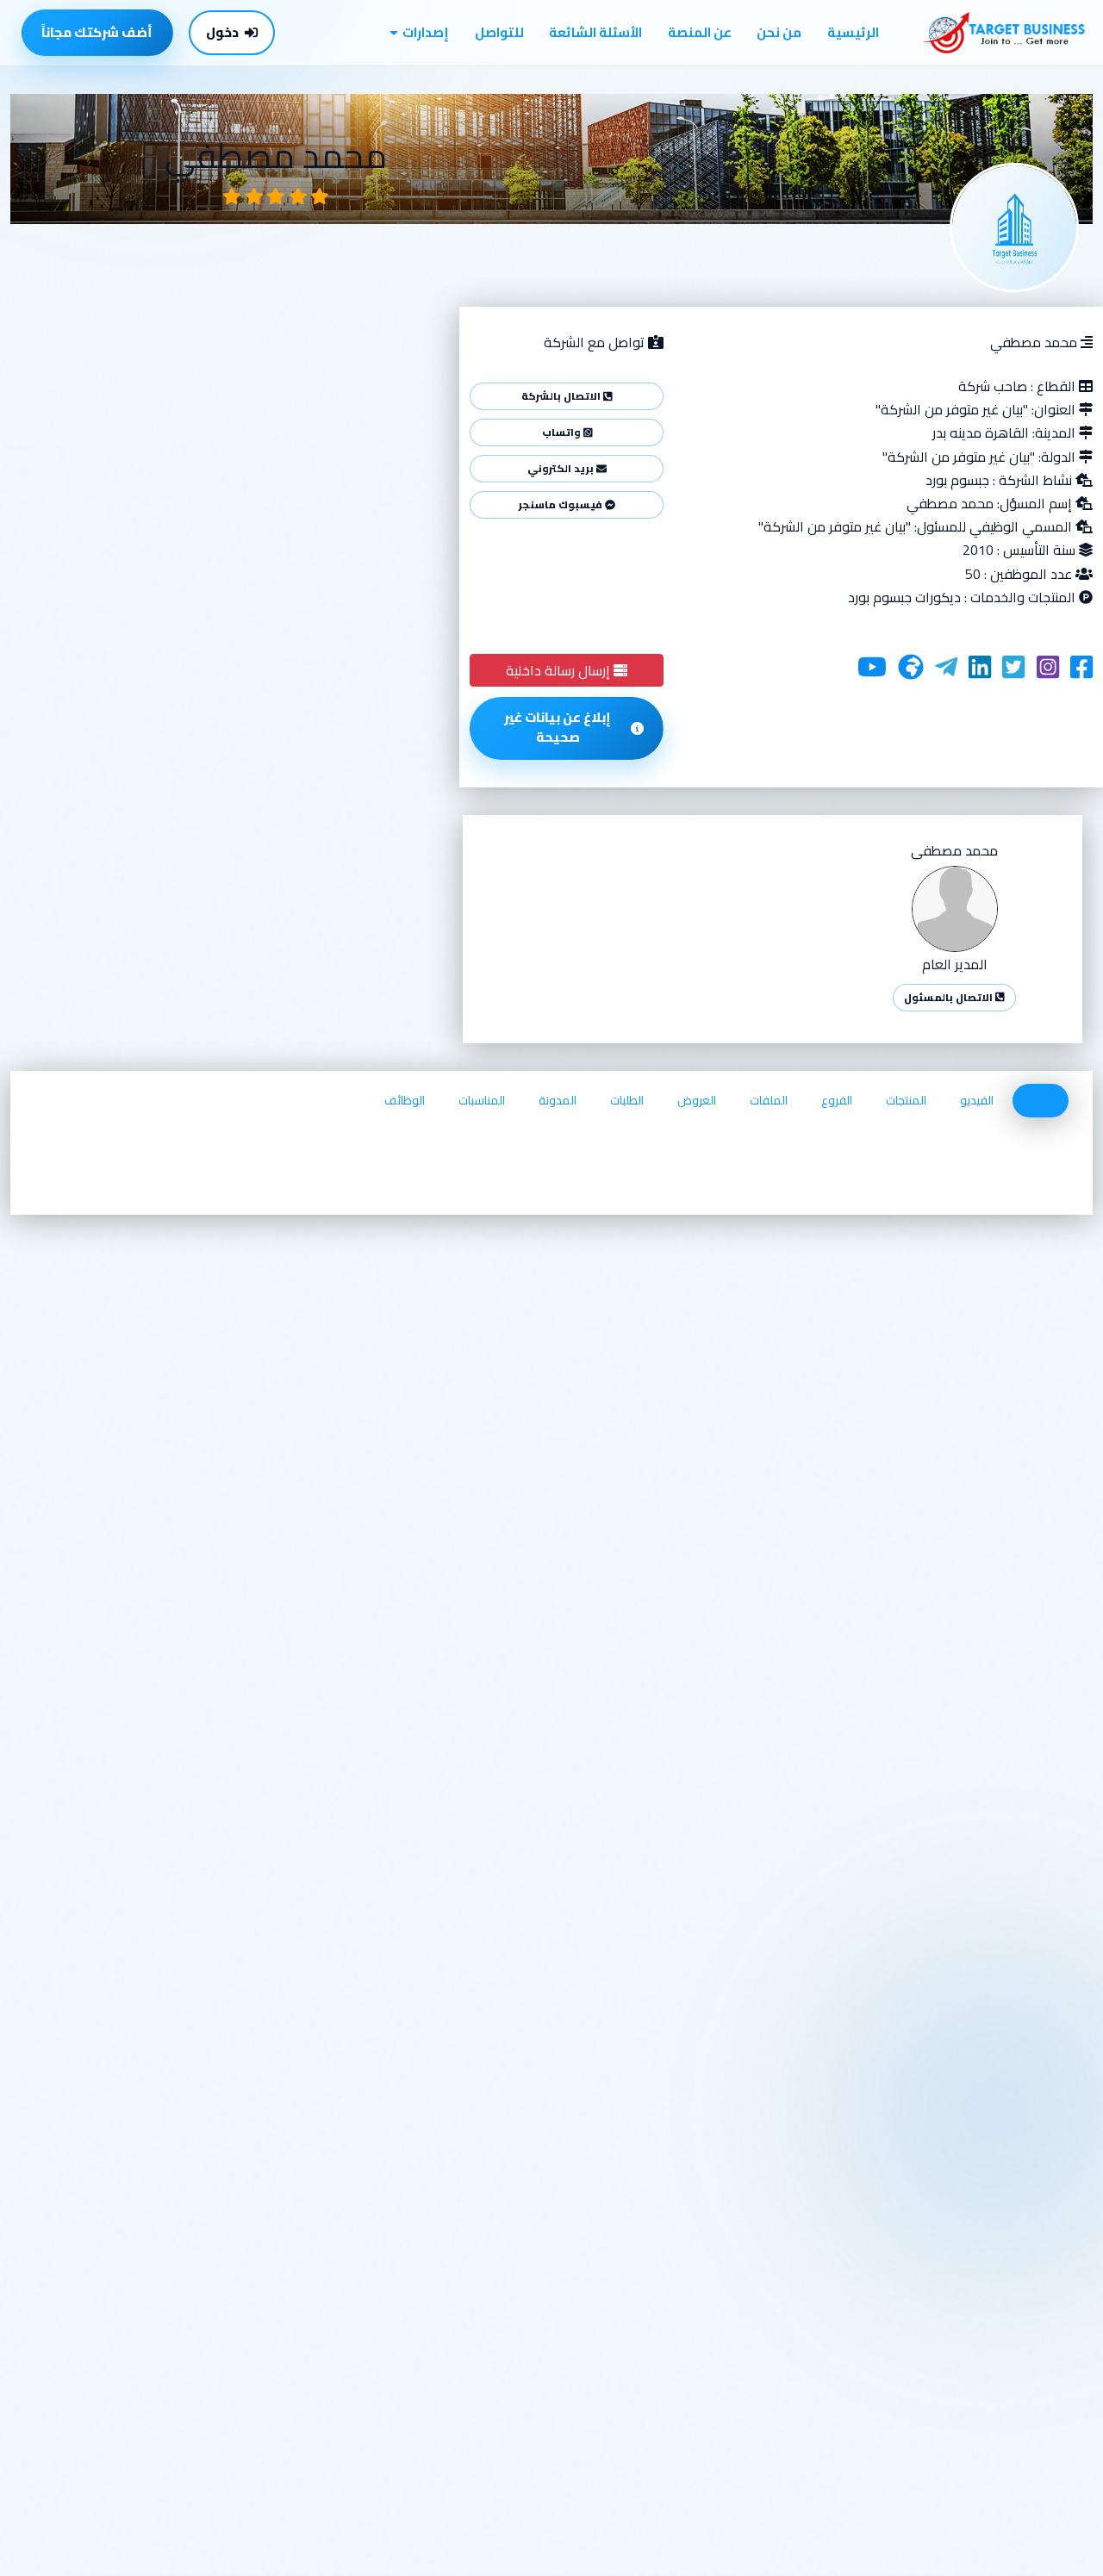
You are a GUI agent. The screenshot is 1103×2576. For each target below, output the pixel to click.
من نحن (779, 32)
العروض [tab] (697, 1100)
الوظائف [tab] (405, 1100)
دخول (222, 32)
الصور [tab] (1041, 1100)
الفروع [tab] (837, 1100)
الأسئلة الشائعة (595, 32)
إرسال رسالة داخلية (560, 670)
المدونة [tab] (558, 1100)
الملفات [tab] (769, 1100)
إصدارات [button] (426, 32)
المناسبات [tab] (482, 1100)
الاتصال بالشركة (562, 396)
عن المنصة (700, 32)
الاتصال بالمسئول (950, 997)
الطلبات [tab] (627, 1100)
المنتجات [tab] (906, 1100)
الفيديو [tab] (977, 1100)
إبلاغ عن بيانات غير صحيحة (558, 727)
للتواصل (499, 32)
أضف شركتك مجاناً (97, 32)
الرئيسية (853, 32)
